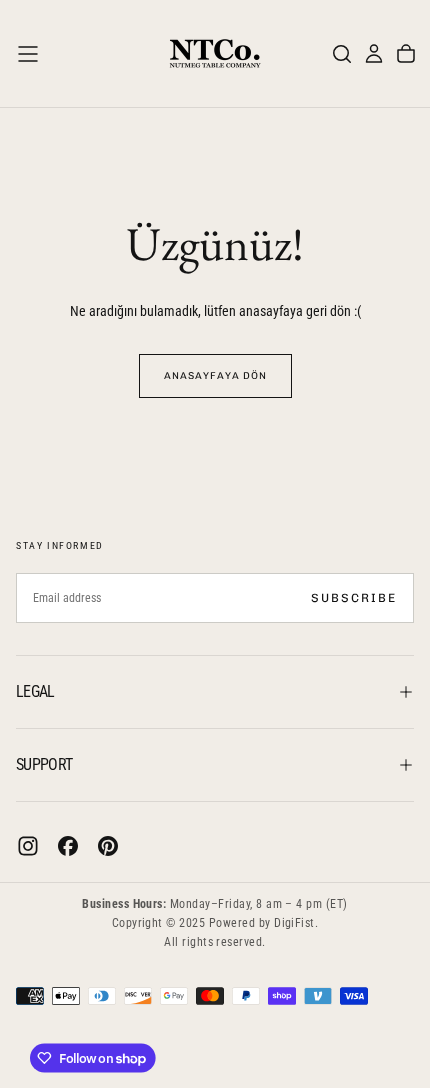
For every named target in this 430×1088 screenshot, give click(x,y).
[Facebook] (68, 846)
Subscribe (354, 598)
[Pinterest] (108, 846)
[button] (28, 54)
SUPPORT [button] (44, 764)
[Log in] (374, 54)
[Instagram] (28, 846)
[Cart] (406, 54)
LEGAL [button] (35, 691)
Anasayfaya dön (215, 376)
